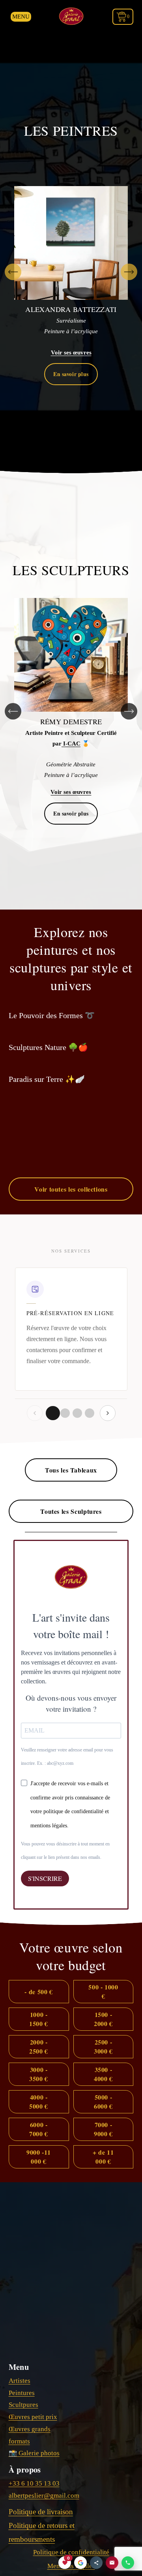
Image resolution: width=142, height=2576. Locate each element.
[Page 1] (53, 1413)
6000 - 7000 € (39, 2129)
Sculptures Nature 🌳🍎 (48, 1047)
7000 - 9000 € (103, 2129)
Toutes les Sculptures (71, 1511)
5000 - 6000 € (103, 2102)
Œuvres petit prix (33, 2417)
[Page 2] (65, 1413)
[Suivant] (129, 272)
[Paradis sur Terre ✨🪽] (47, 1065)
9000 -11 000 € (39, 2157)
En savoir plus (71, 374)
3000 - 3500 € (39, 2074)
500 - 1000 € (103, 1991)
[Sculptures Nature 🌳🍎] (48, 1033)
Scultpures (23, 2405)
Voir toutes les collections (71, 1189)
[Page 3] (77, 1413)
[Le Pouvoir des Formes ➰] (52, 1002)
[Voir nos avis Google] (80, 2563)
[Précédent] (13, 272)
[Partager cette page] (96, 2563)
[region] (71, 272)
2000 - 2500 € (39, 2046)
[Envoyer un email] (112, 2563)
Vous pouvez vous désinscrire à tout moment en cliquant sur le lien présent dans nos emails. (65, 1851)
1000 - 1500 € (39, 2019)
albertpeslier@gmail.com (44, 2496)
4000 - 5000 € (39, 2102)
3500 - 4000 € (103, 2074)
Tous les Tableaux (71, 1470)
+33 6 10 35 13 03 (34, 2483)
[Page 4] (90, 1413)
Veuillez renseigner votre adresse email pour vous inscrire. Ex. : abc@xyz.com (67, 1757)
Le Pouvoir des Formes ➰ (52, 1015)
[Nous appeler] (128, 2563)
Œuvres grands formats (30, 2435)
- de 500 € (38, 1992)
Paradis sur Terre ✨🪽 (47, 1079)
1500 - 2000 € (103, 2019)
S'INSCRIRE (45, 1878)
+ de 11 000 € (103, 2157)
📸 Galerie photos (34, 2453)
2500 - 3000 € (103, 2046)
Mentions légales (71, 2566)
